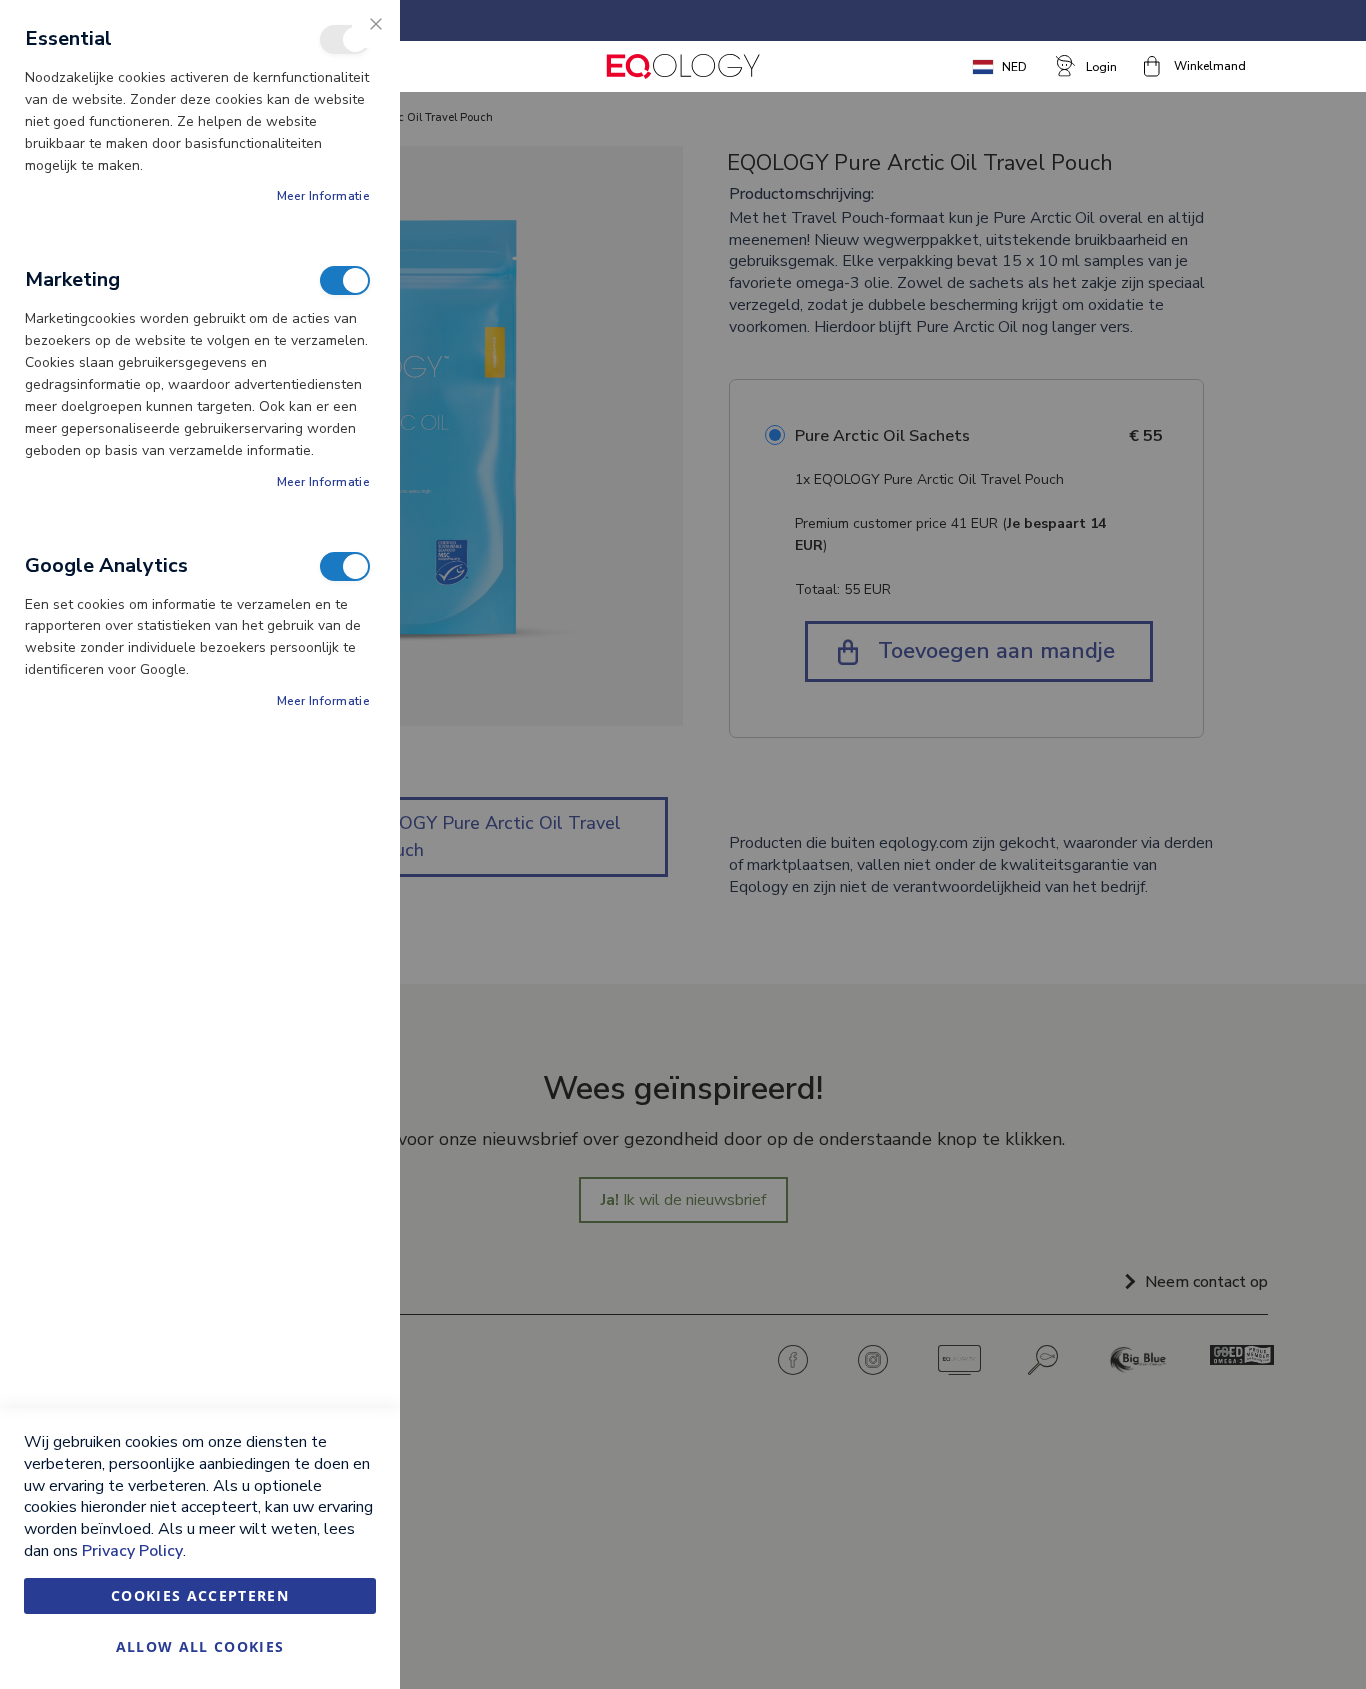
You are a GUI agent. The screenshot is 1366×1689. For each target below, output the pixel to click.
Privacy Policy (132, 1551)
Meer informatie (324, 196)
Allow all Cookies (200, 1646)
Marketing (345, 280)
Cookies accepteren (200, 1595)
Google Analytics (345, 566)
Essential (345, 39)
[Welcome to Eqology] (683, 66)
